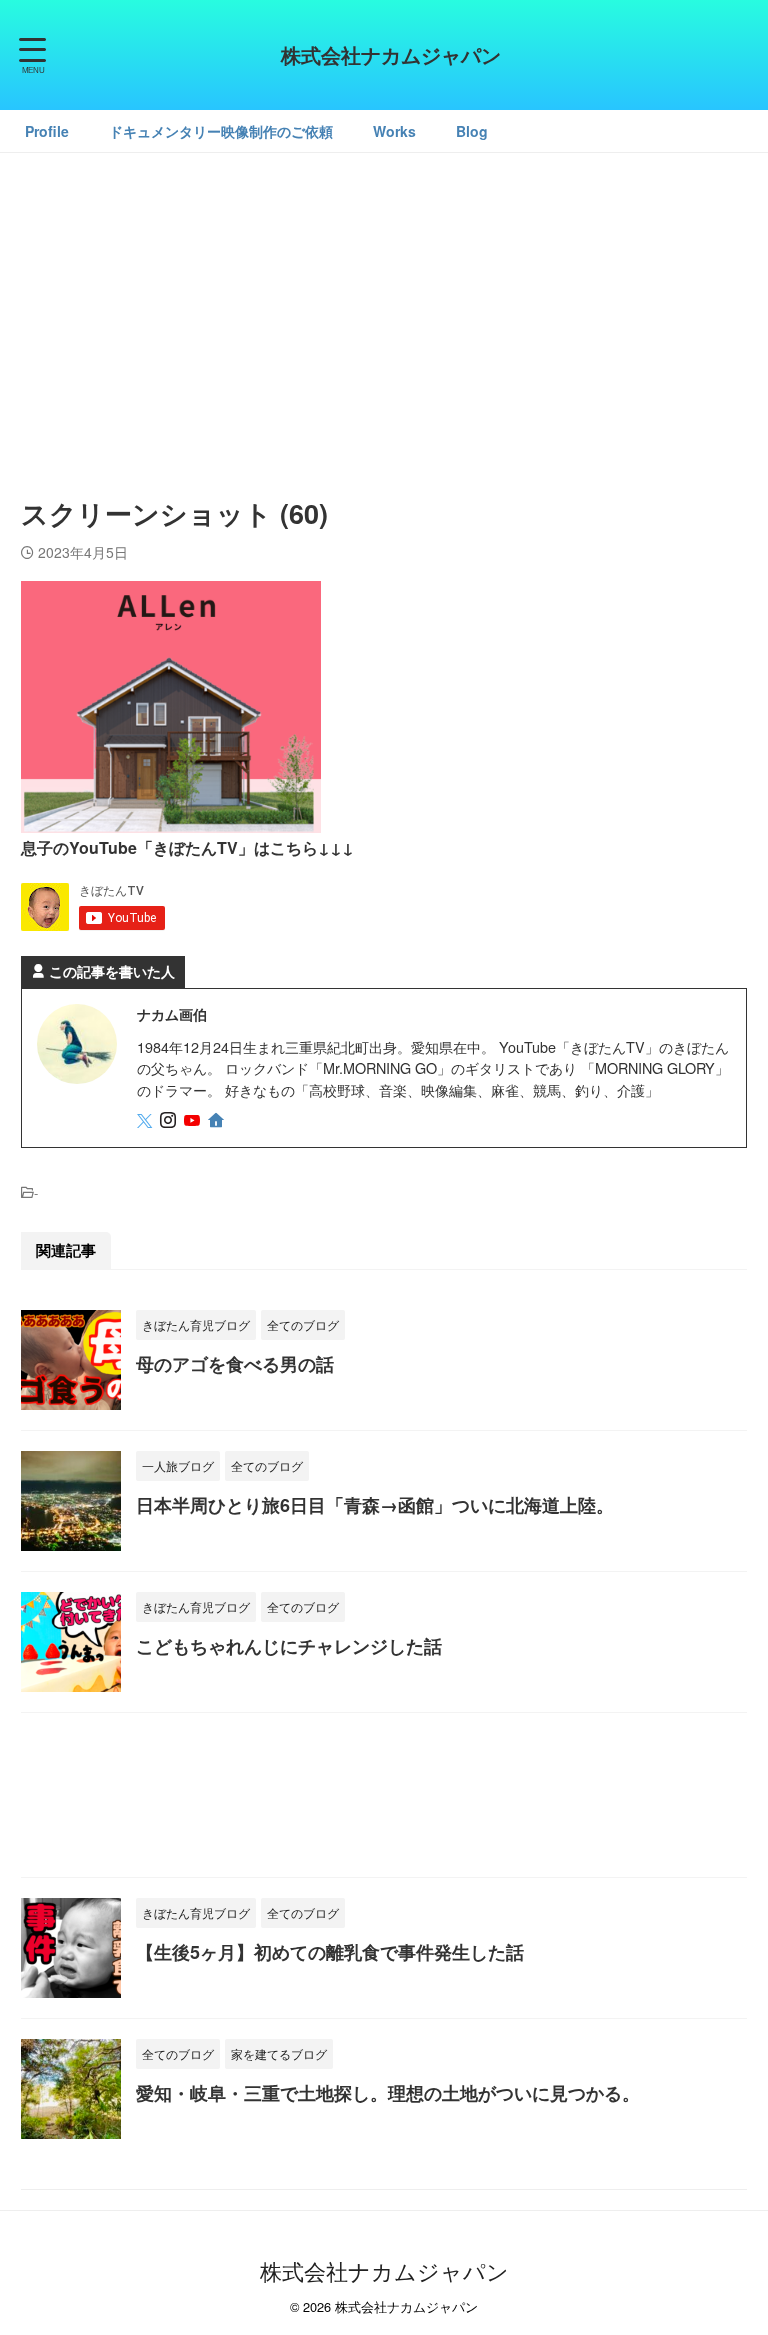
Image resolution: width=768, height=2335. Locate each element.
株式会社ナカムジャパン (391, 54)
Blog (472, 131)
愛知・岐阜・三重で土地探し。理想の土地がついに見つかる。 (388, 2093)
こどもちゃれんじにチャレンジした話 (289, 1646)
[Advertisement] (384, 313)
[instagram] (170, 1120)
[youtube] (194, 1120)
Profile (47, 131)
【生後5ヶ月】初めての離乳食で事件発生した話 (330, 1952)
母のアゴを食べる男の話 (235, 1364)
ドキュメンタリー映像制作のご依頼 (221, 131)
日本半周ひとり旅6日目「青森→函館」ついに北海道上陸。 (375, 1505)
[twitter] (146, 1120)
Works (394, 131)
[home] (218, 1121)
